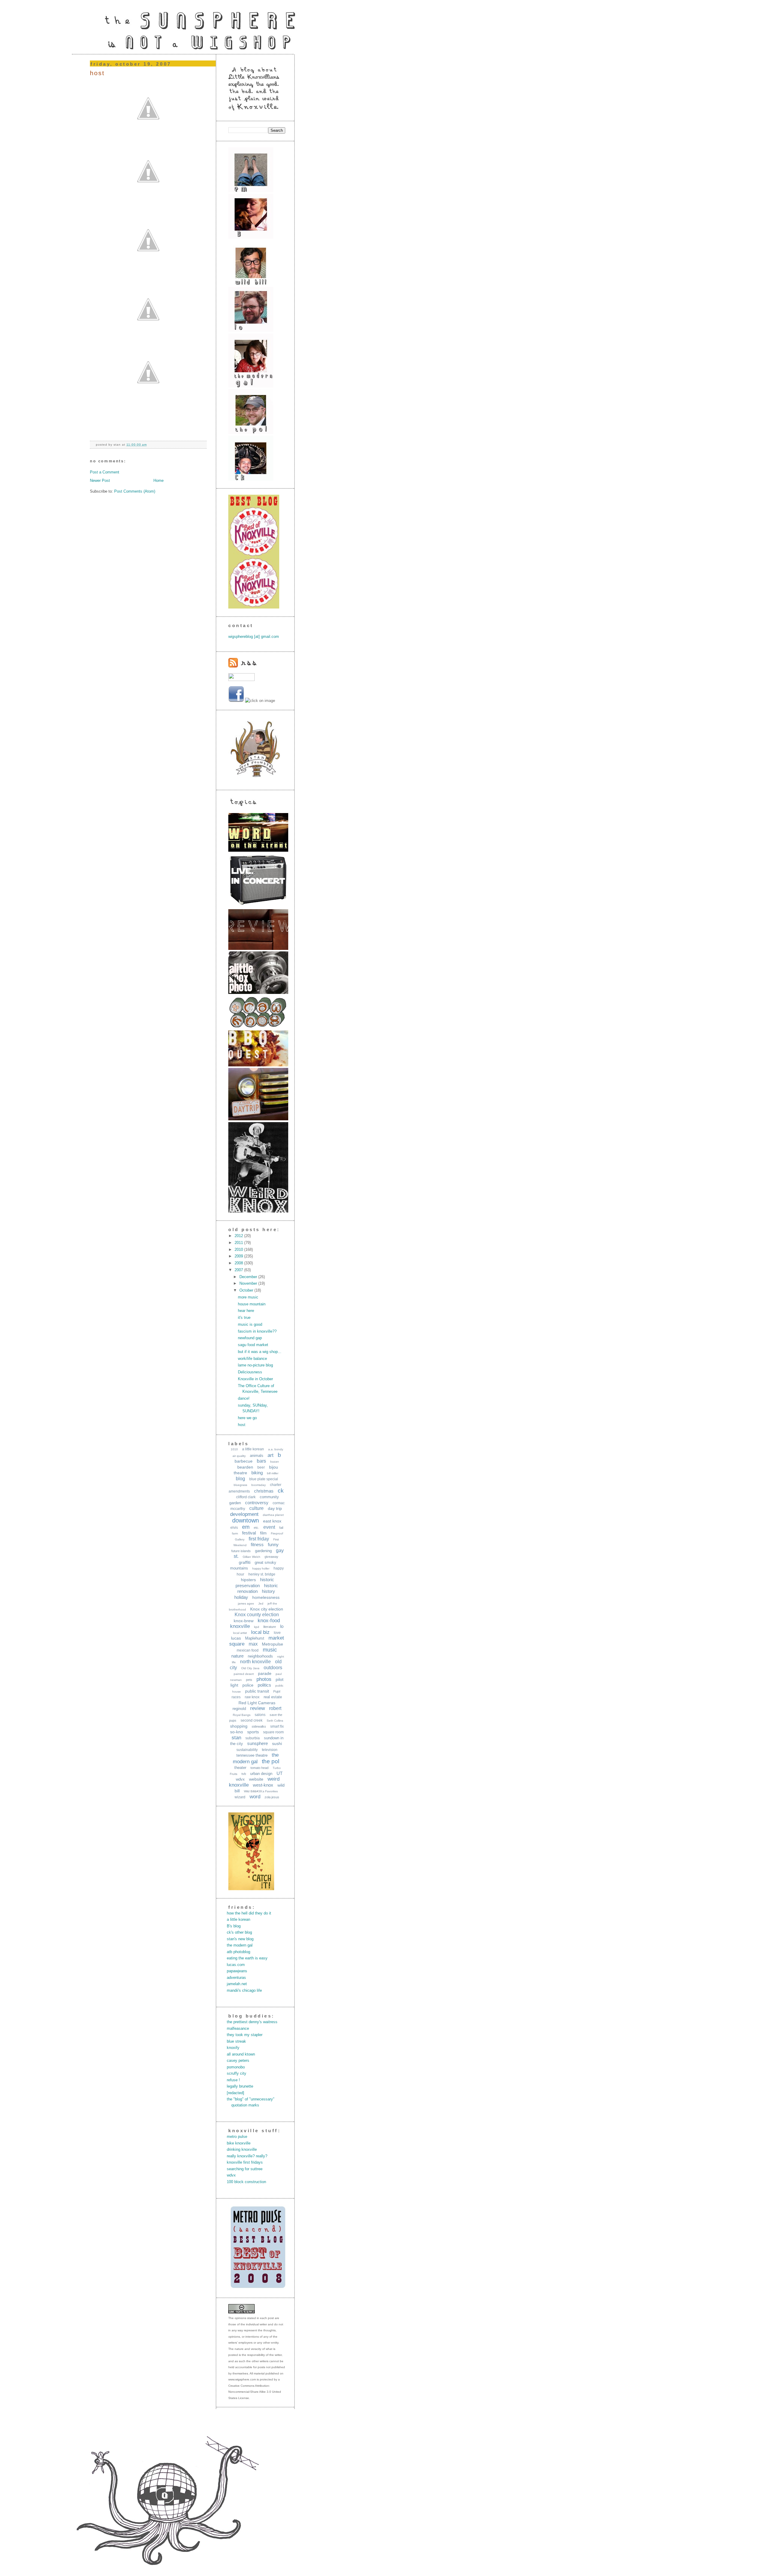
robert (275, 1708)
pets (249, 1680)
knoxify (233, 2048)
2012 (239, 1236)
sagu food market (253, 1345)
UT (280, 1773)
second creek (252, 1720)
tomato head (259, 1768)
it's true (244, 1317)
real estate (273, 1697)
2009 (239, 1256)
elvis (234, 1528)
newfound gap (250, 1338)
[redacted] (235, 2093)
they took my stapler (245, 2035)
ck (281, 1491)
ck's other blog (239, 1932)
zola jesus (272, 1797)
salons (260, 1715)
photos (264, 1679)
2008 (239, 1263)
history (268, 1591)
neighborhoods (260, 1656)
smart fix (277, 1726)
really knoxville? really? (247, 2156)
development (244, 1514)
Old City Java (250, 1668)
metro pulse (237, 2137)
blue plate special (264, 1479)
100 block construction (246, 2182)
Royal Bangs (242, 1715)
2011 (239, 1243)
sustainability (247, 1750)
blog (240, 1479)
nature (237, 1656)
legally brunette (240, 2086)
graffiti (245, 1562)
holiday (241, 1597)
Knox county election (257, 1615)
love (277, 1633)
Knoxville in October (255, 1379)
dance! (244, 1398)
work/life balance (252, 1359)
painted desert (244, 1674)
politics (264, 1685)
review (258, 1708)
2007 (239, 1270)
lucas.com (236, 1965)
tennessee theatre (252, 1755)
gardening (263, 1551)
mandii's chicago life (244, 1990)
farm (235, 1533)
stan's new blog (240, 1939)
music (270, 1650)
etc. (256, 1528)
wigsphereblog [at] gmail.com (254, 637)
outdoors (273, 1668)
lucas (236, 1638)
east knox (272, 1521)
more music (248, 1297)
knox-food (269, 1621)
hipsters (248, 1580)
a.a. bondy (276, 1449)
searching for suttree (245, 2169)
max (253, 1644)
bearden (245, 1467)
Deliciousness (250, 1372)
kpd (257, 1627)
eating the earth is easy (247, 1958)
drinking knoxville (242, 2149)
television (270, 1750)
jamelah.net (237, 1984)
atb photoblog (238, 1952)
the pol (271, 1761)
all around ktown (241, 2054)
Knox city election (267, 1609)
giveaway (271, 1557)
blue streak (236, 2041)
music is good (250, 1324)
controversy (257, 1503)
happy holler (261, 1568)
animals (257, 1456)
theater (240, 1768)
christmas (264, 1491)
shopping (239, 1726)
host (97, 73)
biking (257, 1473)
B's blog (234, 1926)
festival (249, 1533)
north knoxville (255, 1662)
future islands (241, 1551)
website (256, 1779)
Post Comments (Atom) (135, 491)
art (271, 1455)
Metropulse (272, 1644)
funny (273, 1544)
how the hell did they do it (249, 1913)
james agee (246, 1603)
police (248, 1685)
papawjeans (237, 1971)
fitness (257, 1544)
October (247, 1290)
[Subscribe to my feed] (243, 666)
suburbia (253, 1738)
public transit (257, 1691)
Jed (261, 1603)
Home (158, 480)
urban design (261, 1774)
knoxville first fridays (245, 2162)
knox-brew (244, 1621)
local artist (240, 1633)
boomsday (259, 1485)
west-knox (263, 1785)
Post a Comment (105, 472)
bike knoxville (239, 2143)
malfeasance (238, 2028)
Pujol (277, 1691)
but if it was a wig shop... (260, 1352)
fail (281, 1528)
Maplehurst (255, 1638)
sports (253, 1732)
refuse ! (233, 2080)
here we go (247, 1418)
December (249, 1277)
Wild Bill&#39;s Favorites (261, 1791)
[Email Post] (149, 445)
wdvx (240, 1779)
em (246, 1527)
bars (261, 1461)
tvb (244, 1774)
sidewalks (259, 1726)
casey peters (238, 2060)
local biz (260, 1632)
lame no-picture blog (255, 1365)
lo (282, 1626)
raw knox (252, 1697)
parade (265, 1673)
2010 (239, 1250)
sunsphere (258, 1743)
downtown (246, 1520)
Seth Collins (275, 1721)
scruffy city (237, 2073)
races (236, 1697)
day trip (275, 1508)
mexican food (248, 1650)
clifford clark (246, 1497)
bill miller (273, 1473)
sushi (277, 1743)
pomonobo (236, 2067)
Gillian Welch (252, 1557)
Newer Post (100, 480)
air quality (239, 1456)
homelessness (266, 1597)
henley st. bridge (262, 1574)
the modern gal (240, 1945)
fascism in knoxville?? (257, 1331)
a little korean (253, 1449)
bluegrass (240, 1485)
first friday (259, 1539)
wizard (240, 1797)
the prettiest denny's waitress (252, 2022)
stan (236, 1738)
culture (256, 1508)
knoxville (240, 1626)
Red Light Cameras (257, 1703)
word (255, 1797)
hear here (246, 1311)
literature (270, 1627)
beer (261, 1467)
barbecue (244, 1461)
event (269, 1527)
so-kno (237, 1732)
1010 (234, 1449)
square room (273, 1732)
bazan (275, 1462)
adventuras (236, 1978)
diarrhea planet (273, 1515)
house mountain (252, 1304)
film (263, 1533)
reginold (239, 1709)
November (249, 1283)
